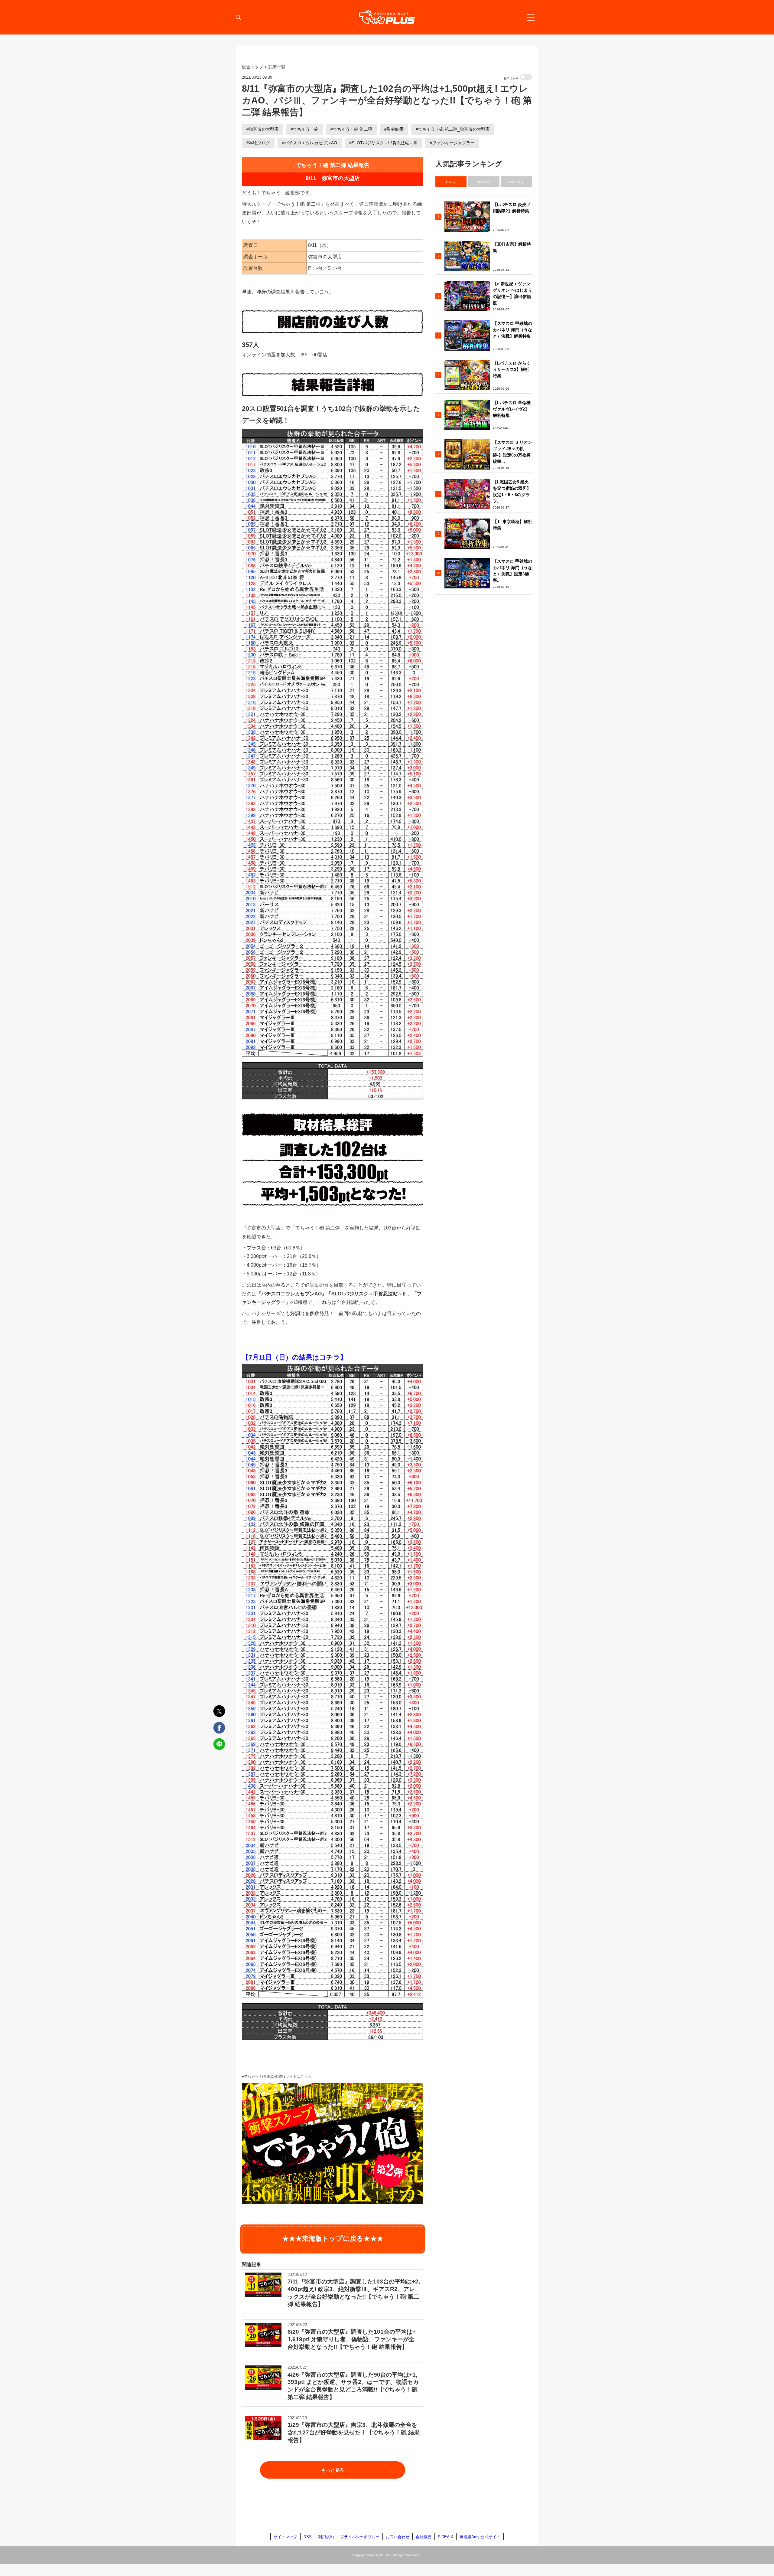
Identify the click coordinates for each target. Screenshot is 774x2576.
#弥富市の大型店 (262, 129)
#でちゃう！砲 (304, 129)
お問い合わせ (398, 2537)
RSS (308, 2537)
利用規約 (326, 2537)
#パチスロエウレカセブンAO (310, 143)
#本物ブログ (258, 143)
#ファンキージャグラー (452, 143)
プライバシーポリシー (360, 2537)
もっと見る (333, 2470)
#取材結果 (394, 129)
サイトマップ (285, 2537)
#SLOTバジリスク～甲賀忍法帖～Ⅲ (384, 143)
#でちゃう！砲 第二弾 (351, 129)
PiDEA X (446, 2537)
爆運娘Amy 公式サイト (480, 2537)
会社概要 (424, 2537)
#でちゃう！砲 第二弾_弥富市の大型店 (453, 129)
